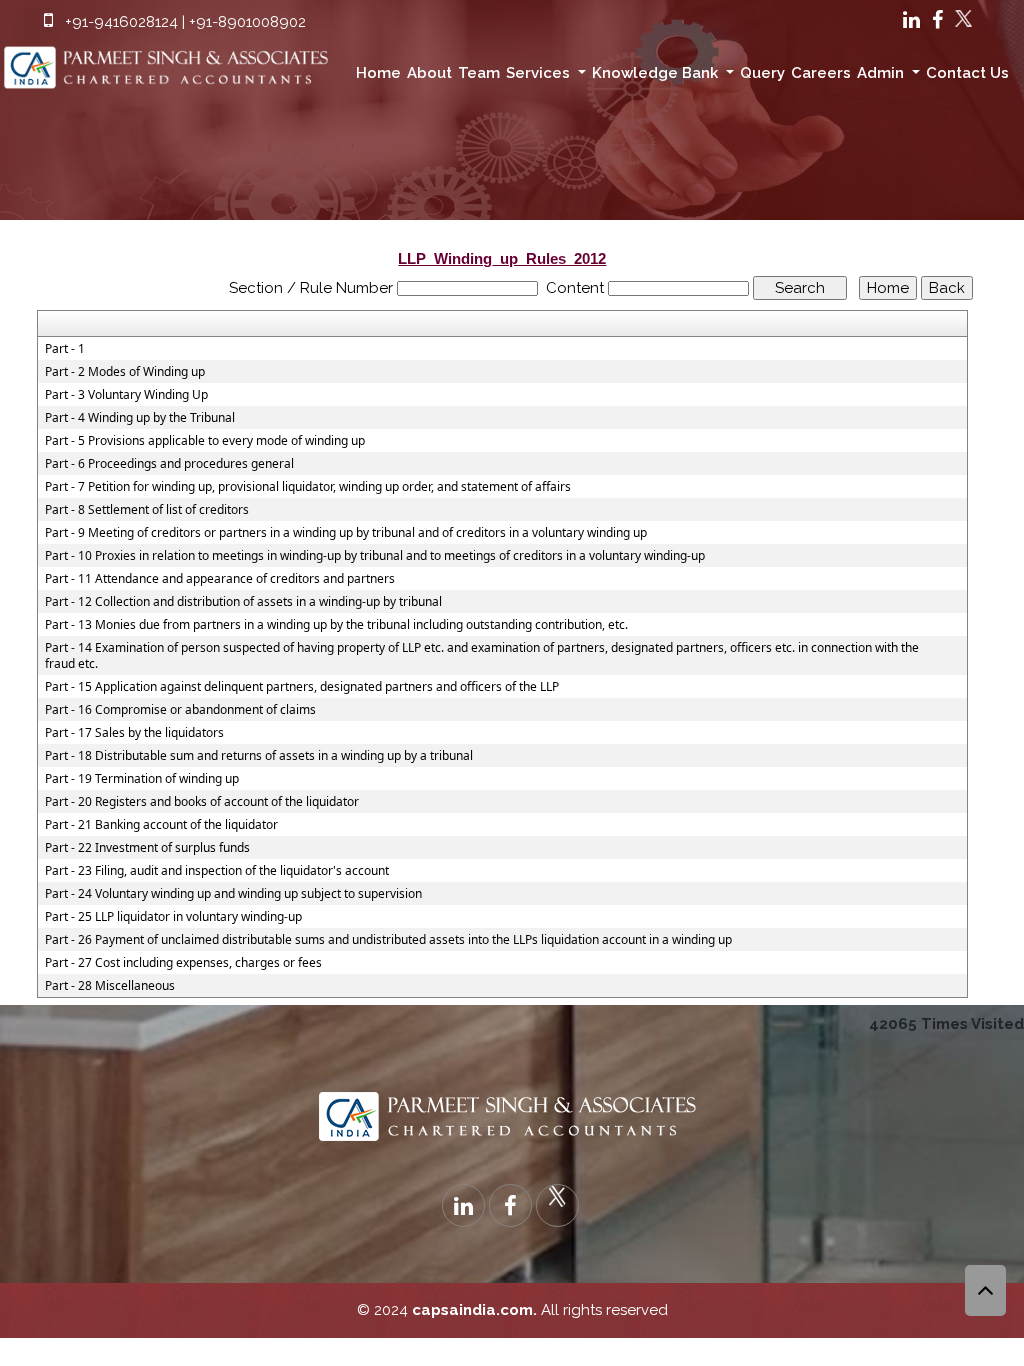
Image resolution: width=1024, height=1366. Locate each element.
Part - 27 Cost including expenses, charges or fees (183, 963)
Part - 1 (65, 349)
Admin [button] (882, 73)
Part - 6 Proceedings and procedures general (169, 464)
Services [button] (540, 73)
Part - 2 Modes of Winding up (125, 372)
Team (479, 73)
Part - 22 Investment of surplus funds (147, 848)
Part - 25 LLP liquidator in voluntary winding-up (173, 917)
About (429, 73)
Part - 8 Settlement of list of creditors (147, 510)
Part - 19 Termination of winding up (142, 779)
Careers (821, 73)
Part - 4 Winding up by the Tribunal (140, 418)
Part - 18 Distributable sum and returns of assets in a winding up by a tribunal (259, 756)
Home (378, 73)
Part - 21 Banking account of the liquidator (161, 825)
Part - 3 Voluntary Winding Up (126, 395)
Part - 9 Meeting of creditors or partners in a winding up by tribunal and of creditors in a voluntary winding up (346, 533)
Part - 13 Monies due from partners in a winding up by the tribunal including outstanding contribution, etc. (336, 625)
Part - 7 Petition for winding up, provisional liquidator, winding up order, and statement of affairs (308, 487)
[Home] (170, 62)
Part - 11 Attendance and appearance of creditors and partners (220, 579)
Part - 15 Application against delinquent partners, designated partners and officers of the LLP (302, 687)
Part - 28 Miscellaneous (110, 986)
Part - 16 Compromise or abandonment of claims (180, 710)
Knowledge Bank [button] (657, 73)
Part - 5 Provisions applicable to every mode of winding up (205, 441)
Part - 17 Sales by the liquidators (134, 733)
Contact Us (967, 73)
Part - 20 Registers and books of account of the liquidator (202, 802)
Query (762, 73)
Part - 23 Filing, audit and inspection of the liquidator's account (217, 871)
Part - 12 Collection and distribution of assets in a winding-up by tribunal (243, 602)
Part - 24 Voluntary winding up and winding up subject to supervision (233, 894)
